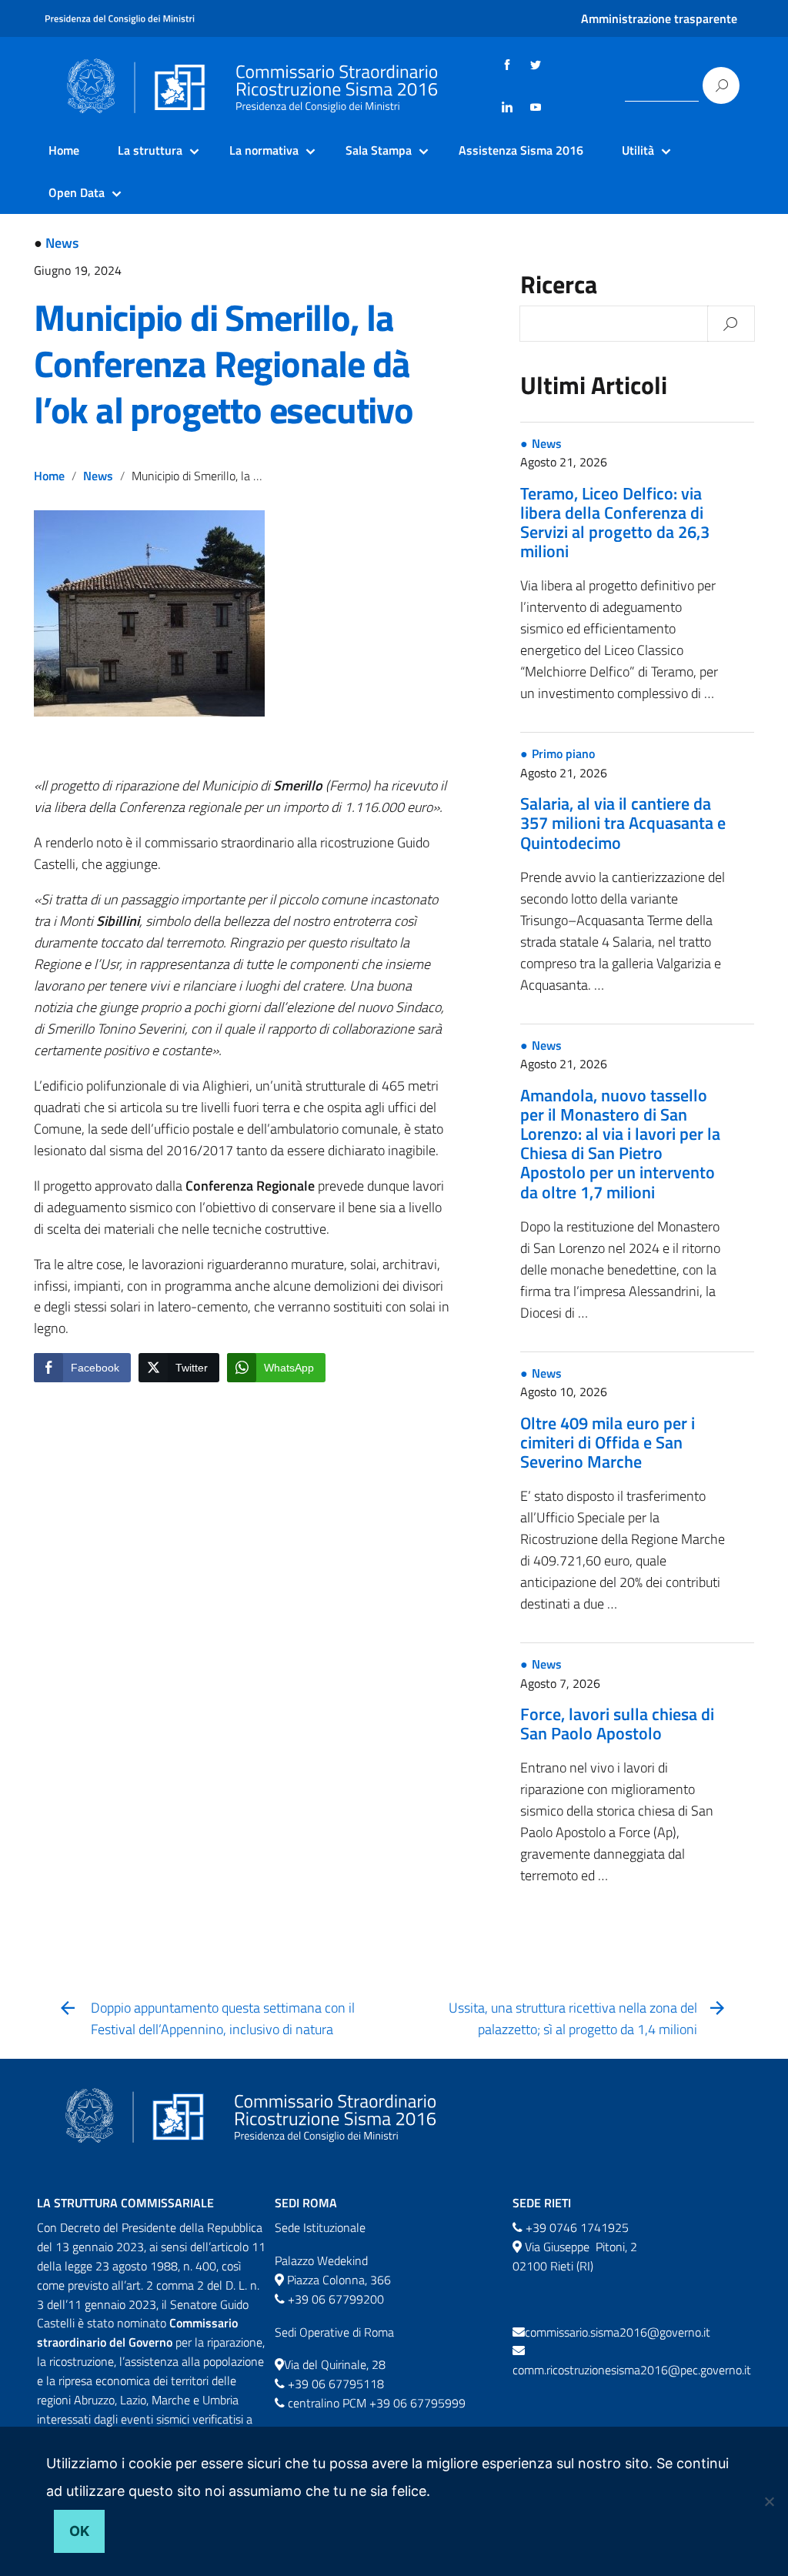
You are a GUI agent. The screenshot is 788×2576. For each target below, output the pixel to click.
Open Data (77, 192)
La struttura (150, 150)
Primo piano (563, 753)
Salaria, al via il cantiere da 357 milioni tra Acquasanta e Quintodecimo (623, 823)
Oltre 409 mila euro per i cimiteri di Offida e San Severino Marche (608, 1442)
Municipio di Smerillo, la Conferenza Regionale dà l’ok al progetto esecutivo (224, 364)
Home (64, 150)
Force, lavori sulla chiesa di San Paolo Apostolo (617, 1724)
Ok (79, 2531)
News (62, 243)
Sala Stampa (379, 150)
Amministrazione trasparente (659, 18)
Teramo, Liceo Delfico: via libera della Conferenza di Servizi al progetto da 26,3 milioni (615, 523)
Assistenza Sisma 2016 (521, 150)
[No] (769, 2501)
